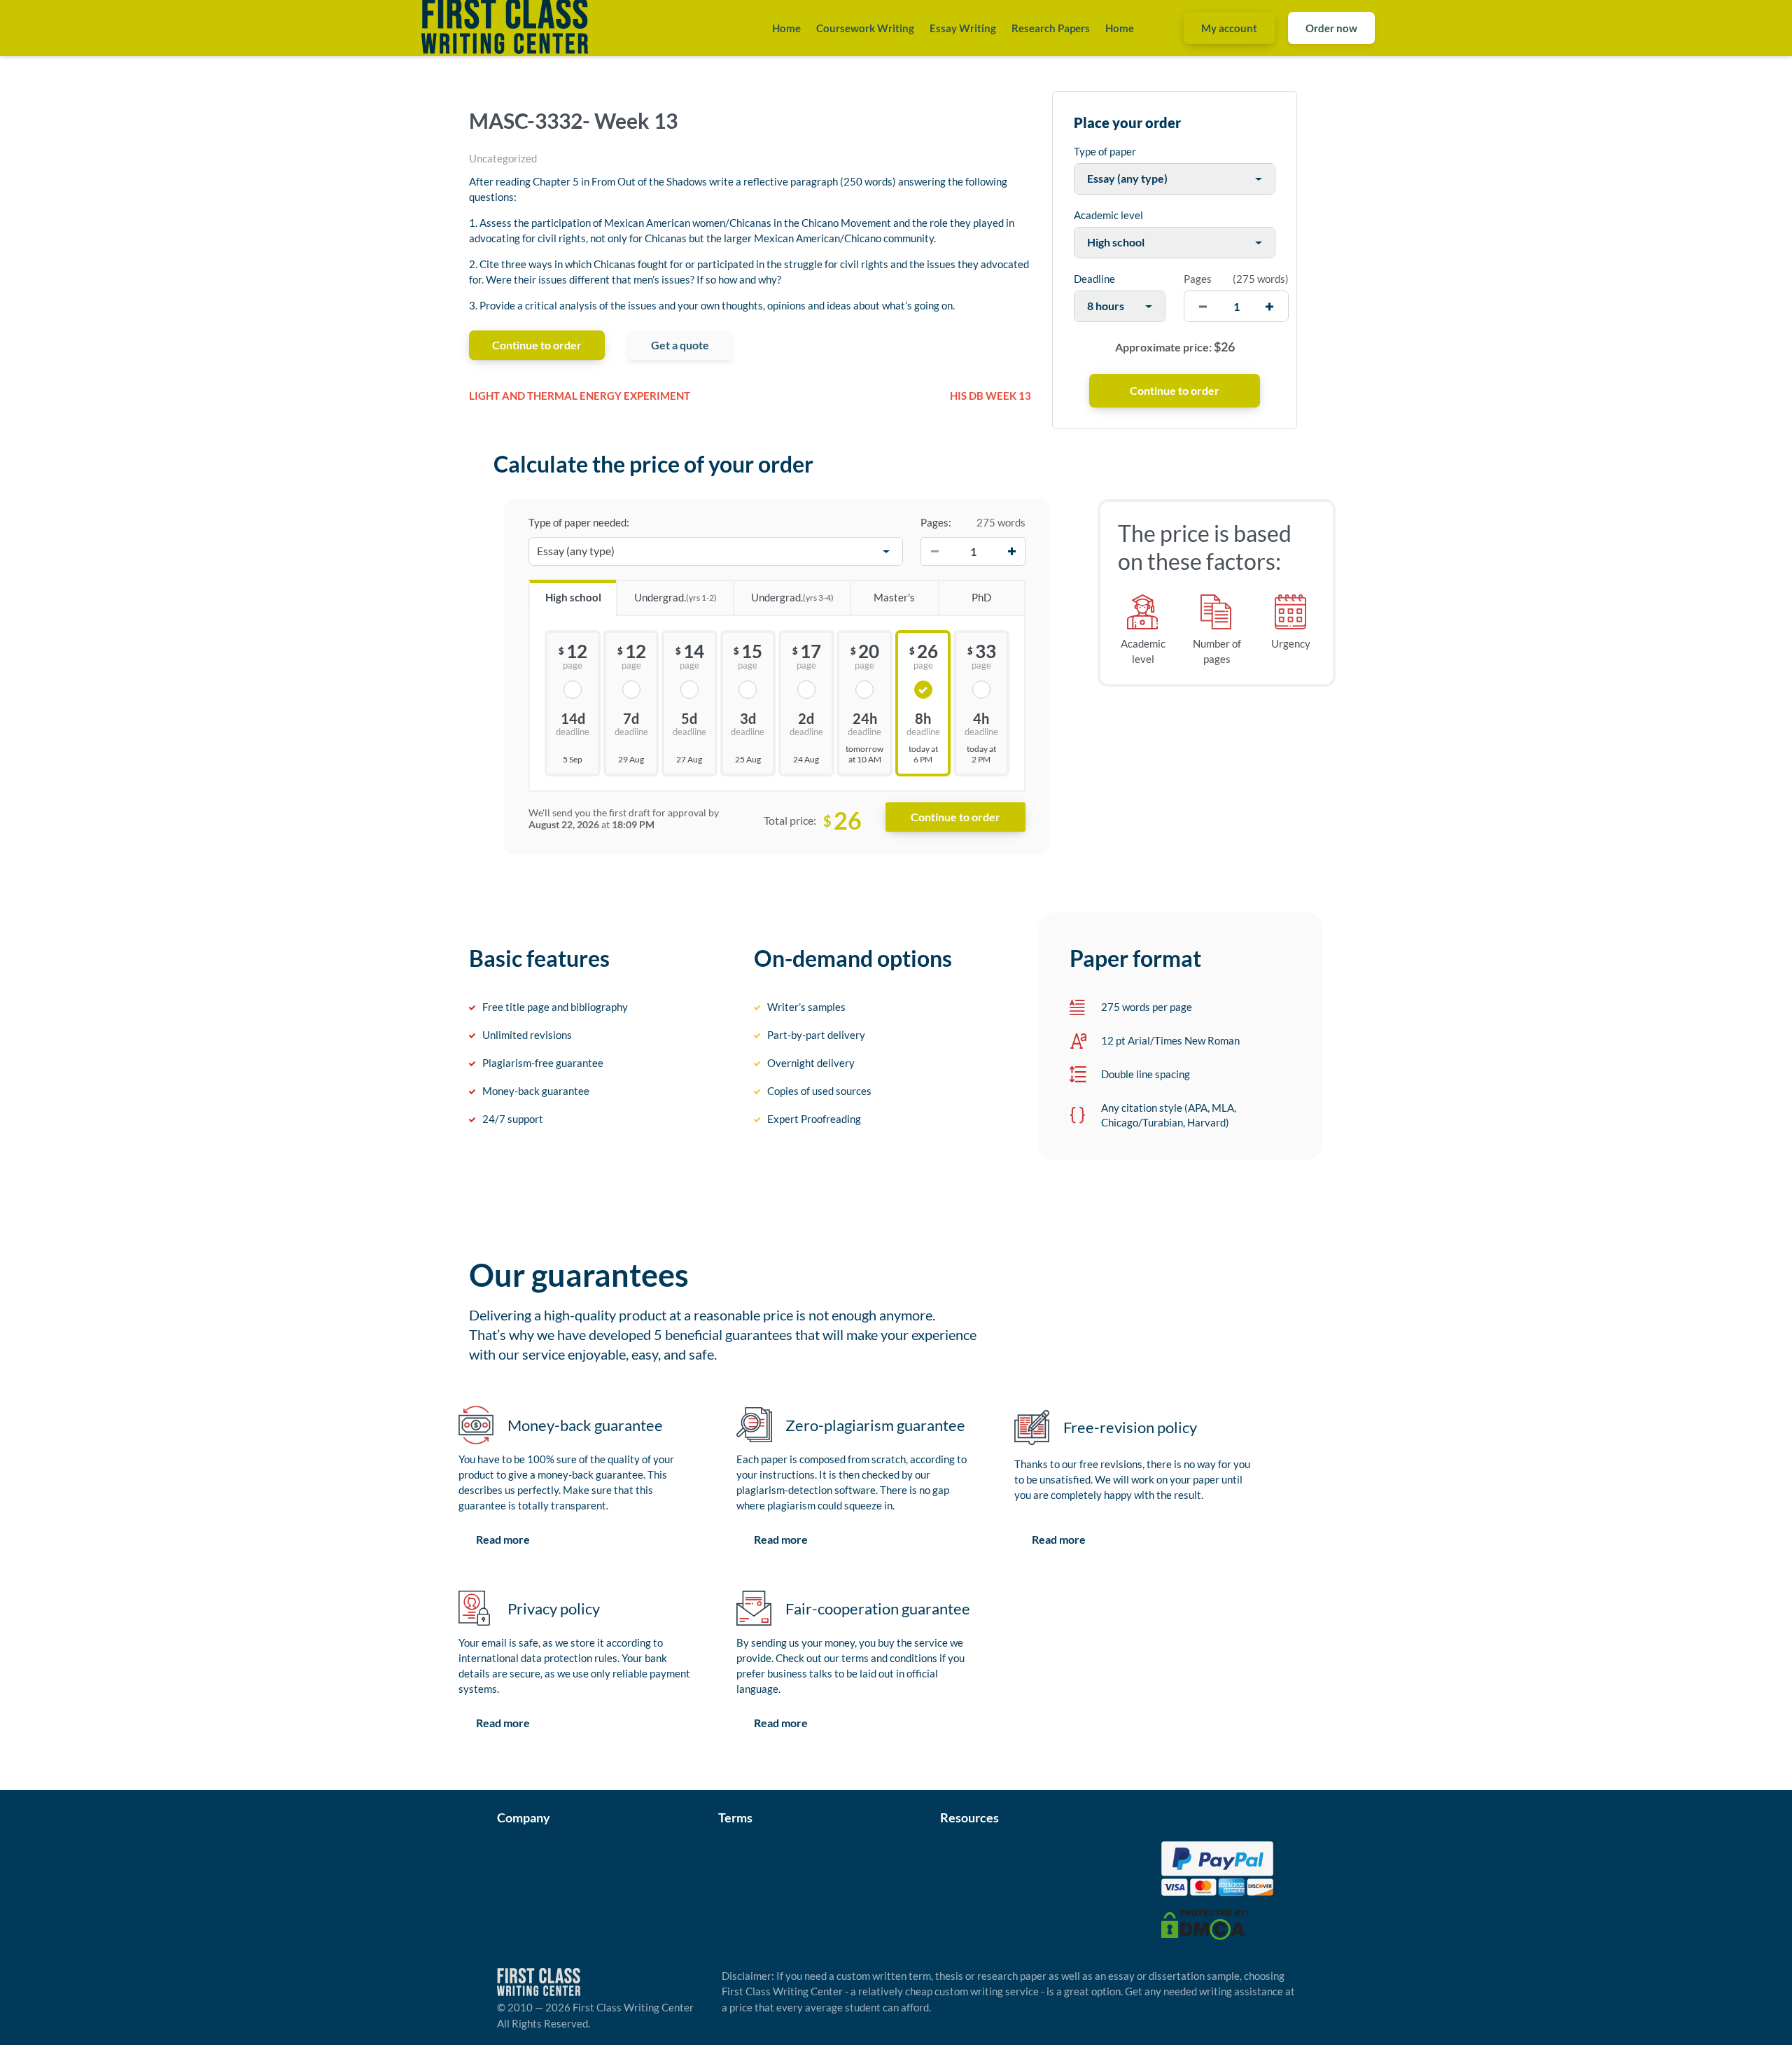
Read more (503, 1539)
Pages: (936, 522)
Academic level (1108, 215)
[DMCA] (1205, 1923)
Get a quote (680, 345)
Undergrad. (675, 597)
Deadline (1094, 279)
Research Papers (1051, 28)
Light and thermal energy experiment (580, 396)
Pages (1198, 279)
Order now (1331, 28)
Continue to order (537, 345)
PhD (981, 597)
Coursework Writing (865, 28)
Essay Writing (963, 28)
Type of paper (1105, 151)
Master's (894, 597)
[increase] (1269, 306)
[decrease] (1203, 306)
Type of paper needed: (579, 522)
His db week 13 (990, 396)
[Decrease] (934, 552)
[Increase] (1011, 552)
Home (786, 28)
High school (573, 597)
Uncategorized (503, 158)
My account (1229, 28)
